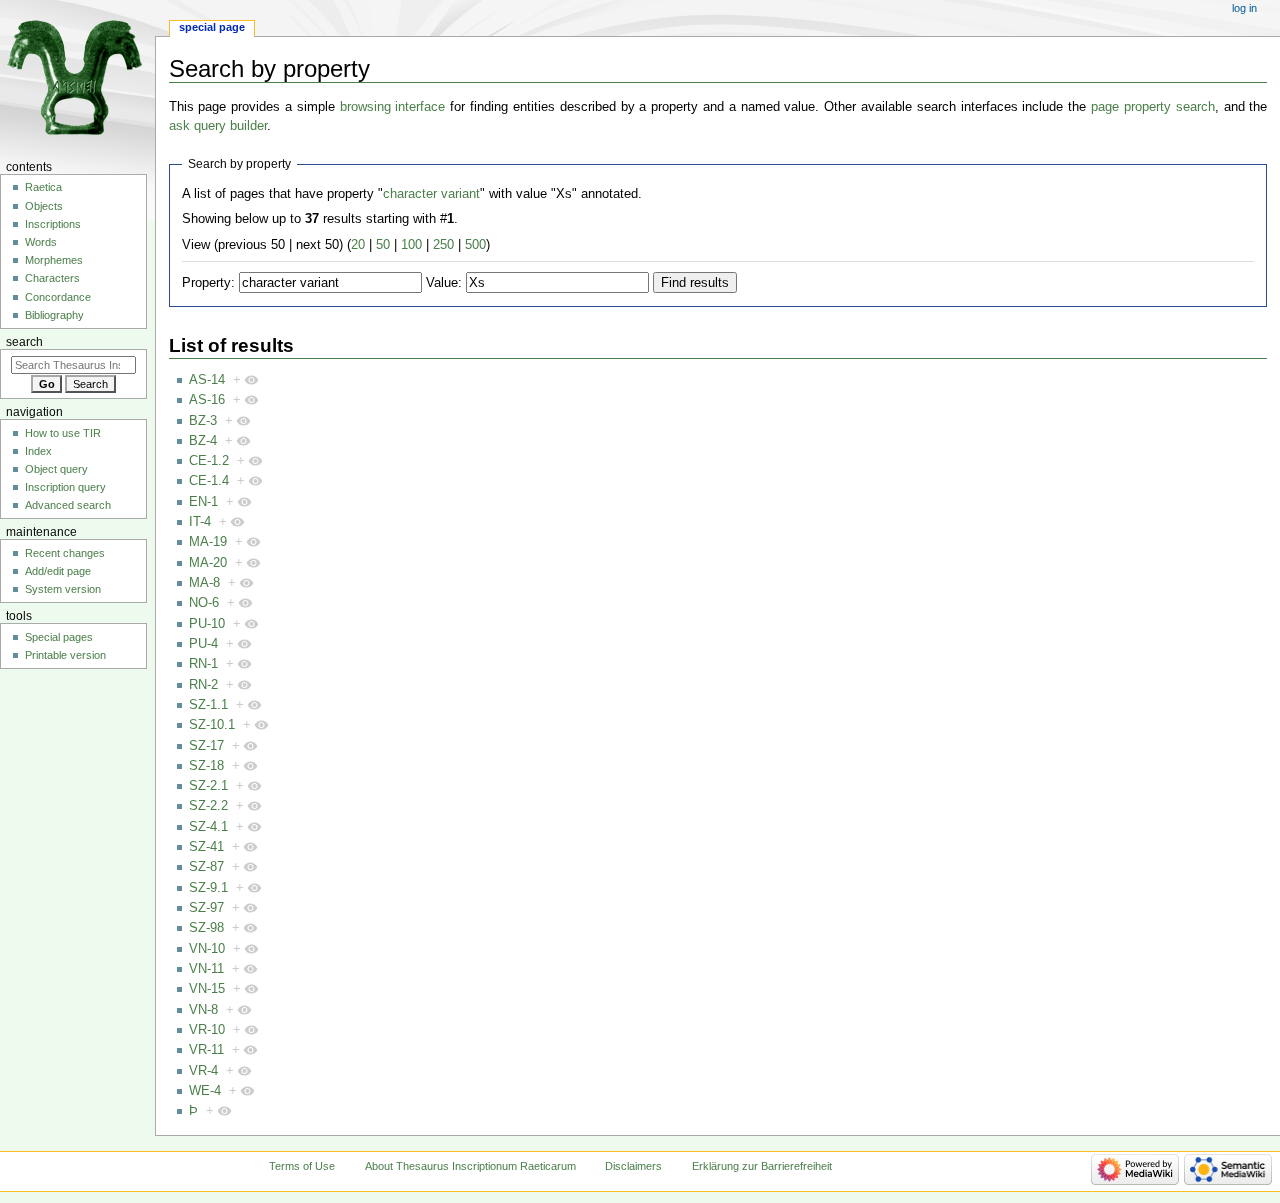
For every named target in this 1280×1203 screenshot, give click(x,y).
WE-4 (205, 1091)
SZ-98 (206, 928)
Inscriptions (53, 224)
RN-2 (203, 685)
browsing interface (393, 107)
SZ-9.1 (208, 888)
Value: (444, 283)
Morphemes (54, 260)
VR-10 (207, 1030)
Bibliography (54, 315)
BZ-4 (203, 441)
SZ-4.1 (208, 827)
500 (475, 245)
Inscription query (65, 487)
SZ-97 (206, 908)
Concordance (58, 297)
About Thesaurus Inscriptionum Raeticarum (470, 1166)
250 (443, 245)
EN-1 (203, 502)
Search (24, 342)
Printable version (65, 655)
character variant (431, 194)
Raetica (43, 187)
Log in (1244, 8)
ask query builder (218, 126)
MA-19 (208, 542)
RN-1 (203, 664)
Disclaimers (633, 1166)
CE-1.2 (209, 461)
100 (411, 245)
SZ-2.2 (208, 806)
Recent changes (65, 553)
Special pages (59, 637)
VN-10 (207, 949)
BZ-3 (203, 421)
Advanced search (68, 505)
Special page (212, 27)
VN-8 (203, 1010)
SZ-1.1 (208, 705)
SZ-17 (206, 746)
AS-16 (207, 400)
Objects (44, 206)
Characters (52, 278)
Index (38, 451)
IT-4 (200, 522)
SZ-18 (206, 766)
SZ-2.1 (208, 786)
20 (358, 245)
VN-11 (206, 969)
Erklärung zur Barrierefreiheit (762, 1166)
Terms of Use (302, 1166)
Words (41, 242)
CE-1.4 (209, 481)
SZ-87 (206, 867)
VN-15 (207, 989)
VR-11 (206, 1050)
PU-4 (203, 644)
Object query (56, 469)
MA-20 (208, 563)
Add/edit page (58, 571)
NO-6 (204, 603)
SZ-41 (206, 847)
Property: (208, 283)
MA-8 (204, 583)
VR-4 (203, 1071)
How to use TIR (63, 433)
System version (63, 589)
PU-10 (207, 624)
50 (383, 245)
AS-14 (207, 380)
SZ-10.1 (212, 725)
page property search (1153, 107)
